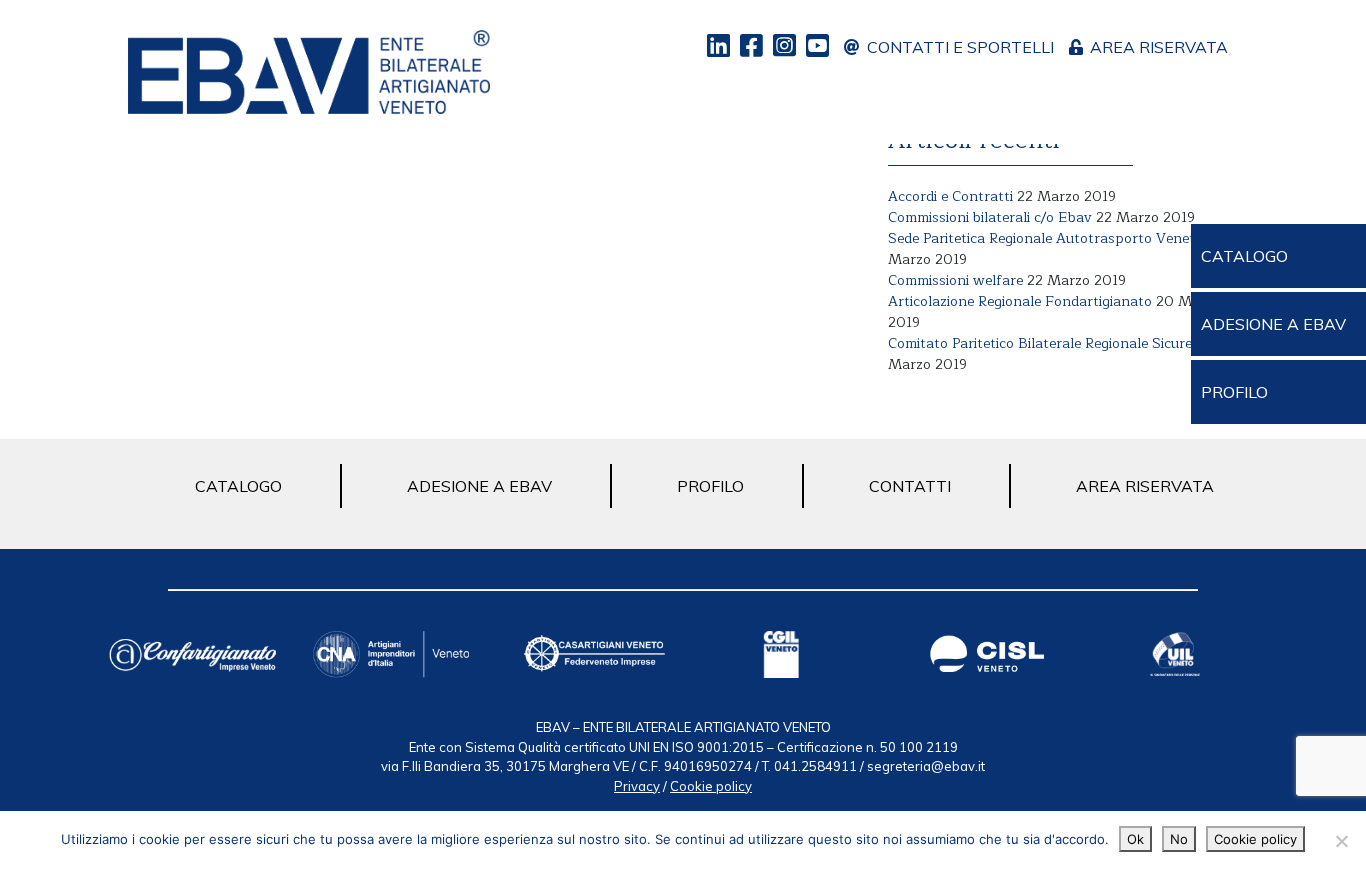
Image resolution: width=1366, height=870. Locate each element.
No (1179, 839)
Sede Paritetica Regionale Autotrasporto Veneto (1045, 238)
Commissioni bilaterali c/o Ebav (990, 217)
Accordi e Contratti (950, 196)
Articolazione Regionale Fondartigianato (1020, 301)
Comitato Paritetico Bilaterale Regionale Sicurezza (1051, 343)
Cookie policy (711, 786)
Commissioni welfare (955, 280)
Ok (1135, 839)
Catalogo (238, 486)
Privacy (637, 786)
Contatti (910, 486)
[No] (1341, 841)
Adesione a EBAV (479, 486)
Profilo (710, 486)
